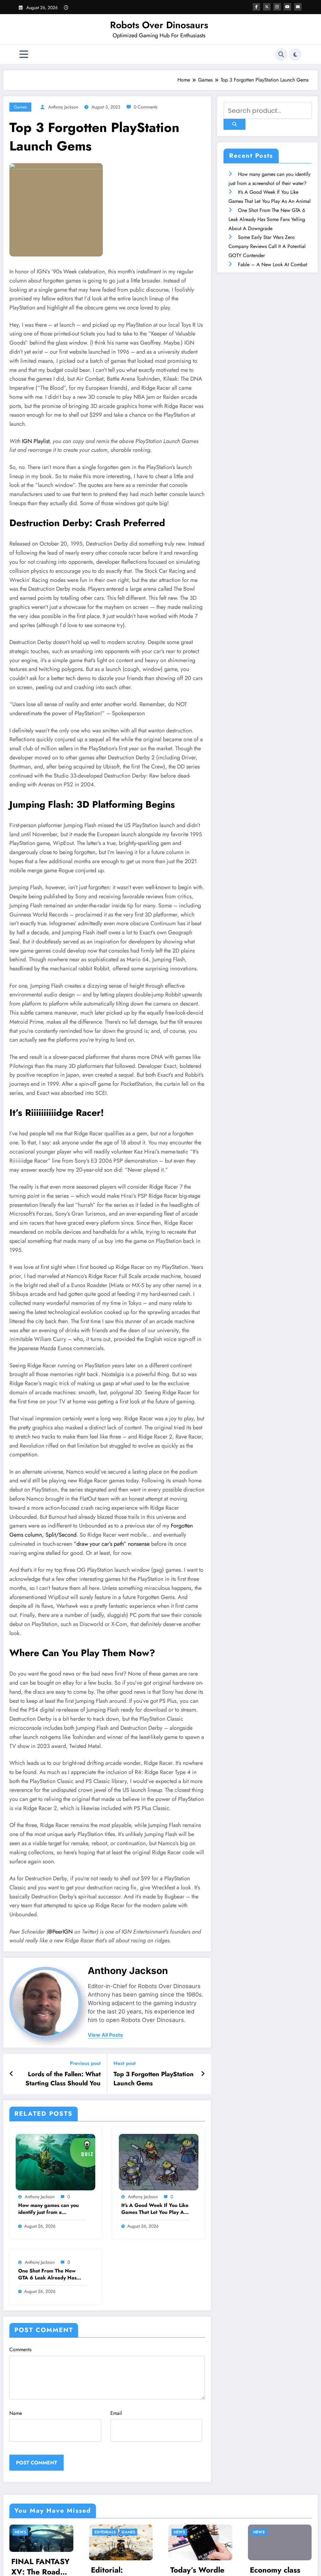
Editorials (26, 2532)
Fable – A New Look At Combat (273, 264)
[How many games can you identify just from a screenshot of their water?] (55, 2162)
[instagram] (277, 7)
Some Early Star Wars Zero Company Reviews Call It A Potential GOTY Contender (267, 246)
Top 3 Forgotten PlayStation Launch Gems (154, 2079)
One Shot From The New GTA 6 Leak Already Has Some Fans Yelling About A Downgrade (50, 2275)
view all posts (105, 2035)
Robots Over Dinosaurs (159, 25)
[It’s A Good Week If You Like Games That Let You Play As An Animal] (159, 2162)
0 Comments (146, 107)
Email (116, 2413)
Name (16, 2413)
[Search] (281, 55)
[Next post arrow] (203, 2074)
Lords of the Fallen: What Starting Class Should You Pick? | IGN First (63, 2079)
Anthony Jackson (63, 107)
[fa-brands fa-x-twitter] (267, 7)
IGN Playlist (36, 441)
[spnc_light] (295, 55)
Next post (125, 2063)
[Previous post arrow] (11, 2074)
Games (20, 107)
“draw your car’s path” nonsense (112, 1544)
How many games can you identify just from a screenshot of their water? (49, 2209)
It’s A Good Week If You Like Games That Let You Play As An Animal (155, 2209)
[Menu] (24, 54)
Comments (20, 2349)
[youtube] (287, 7)
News (100, 2532)
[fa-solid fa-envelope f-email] (298, 7)
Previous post (85, 2063)
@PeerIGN (60, 1932)
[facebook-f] (256, 7)
